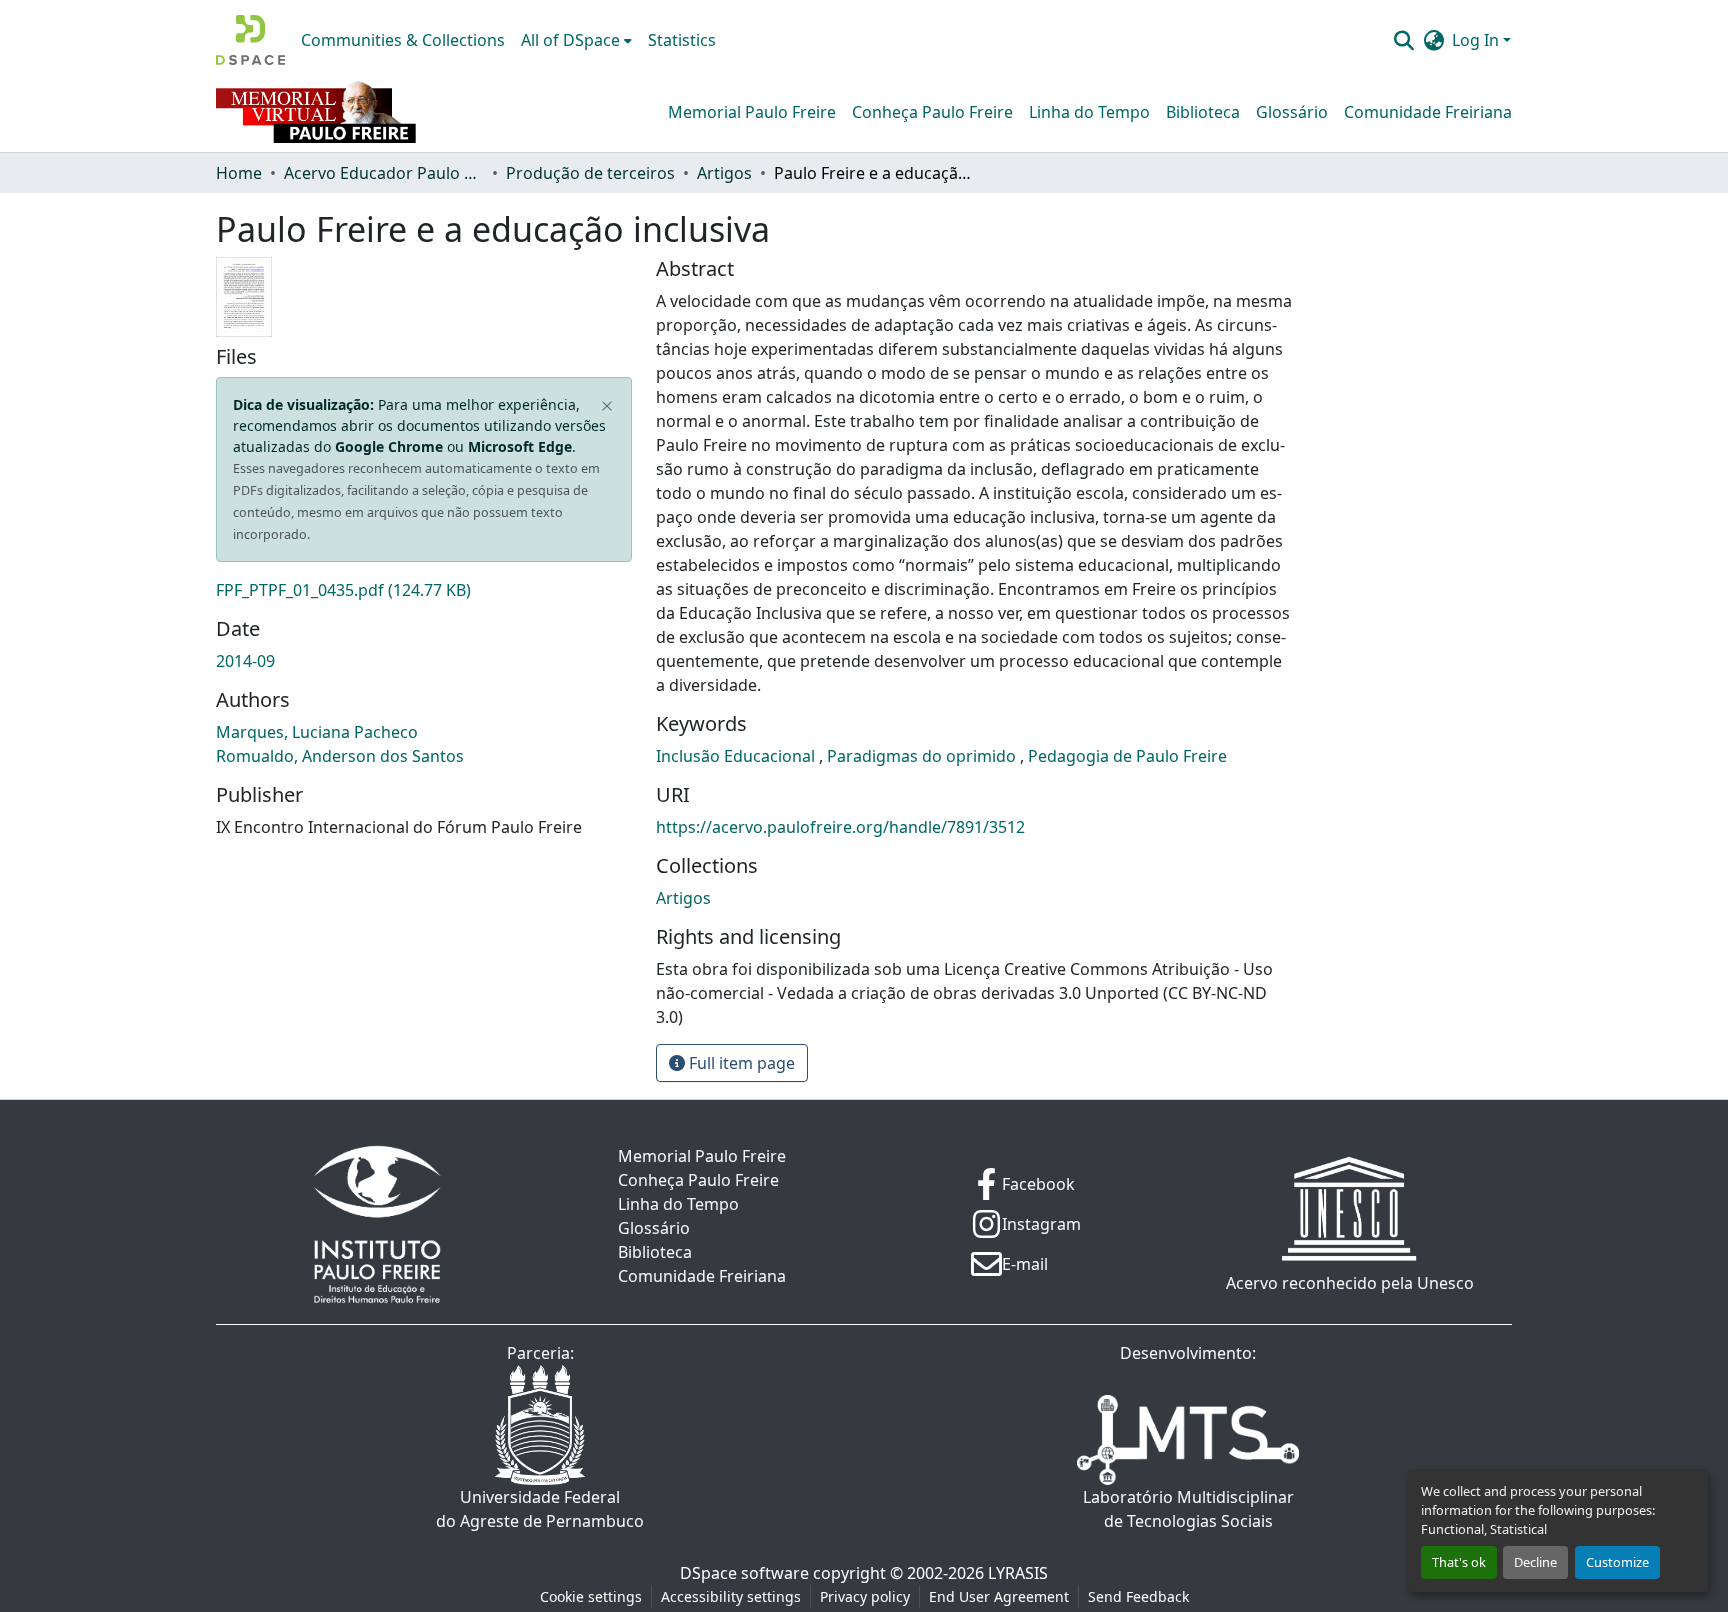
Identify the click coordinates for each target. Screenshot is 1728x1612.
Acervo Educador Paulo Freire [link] (384, 173)
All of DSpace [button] (570, 40)
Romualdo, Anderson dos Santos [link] (340, 756)
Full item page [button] (740, 1063)
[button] (250, 40)
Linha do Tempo (1089, 112)
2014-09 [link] (245, 661)
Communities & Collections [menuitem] (403, 40)
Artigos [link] (724, 173)
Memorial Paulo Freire (752, 112)
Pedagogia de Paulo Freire (1127, 756)
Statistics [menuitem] (682, 40)
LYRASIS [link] (1018, 1573)
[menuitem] (576, 40)
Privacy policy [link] (865, 1596)
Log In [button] (1477, 40)
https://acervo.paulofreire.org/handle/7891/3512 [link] (840, 827)
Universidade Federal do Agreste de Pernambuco (540, 1509)
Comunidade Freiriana (1428, 112)
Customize (1617, 1562)
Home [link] (239, 173)
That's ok (1459, 1562)
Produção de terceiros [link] (590, 173)
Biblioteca (1203, 112)
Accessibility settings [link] (731, 1596)
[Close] (607, 407)
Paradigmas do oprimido (923, 756)
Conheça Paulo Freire (932, 112)
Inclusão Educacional (737, 756)
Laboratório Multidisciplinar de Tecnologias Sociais (1188, 1509)
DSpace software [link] (744, 1573)
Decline (1535, 1562)
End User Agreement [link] (999, 1596)
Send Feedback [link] (1138, 1596)
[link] (424, 590)
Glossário (1292, 112)
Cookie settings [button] (591, 1596)
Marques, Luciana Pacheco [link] (317, 732)
